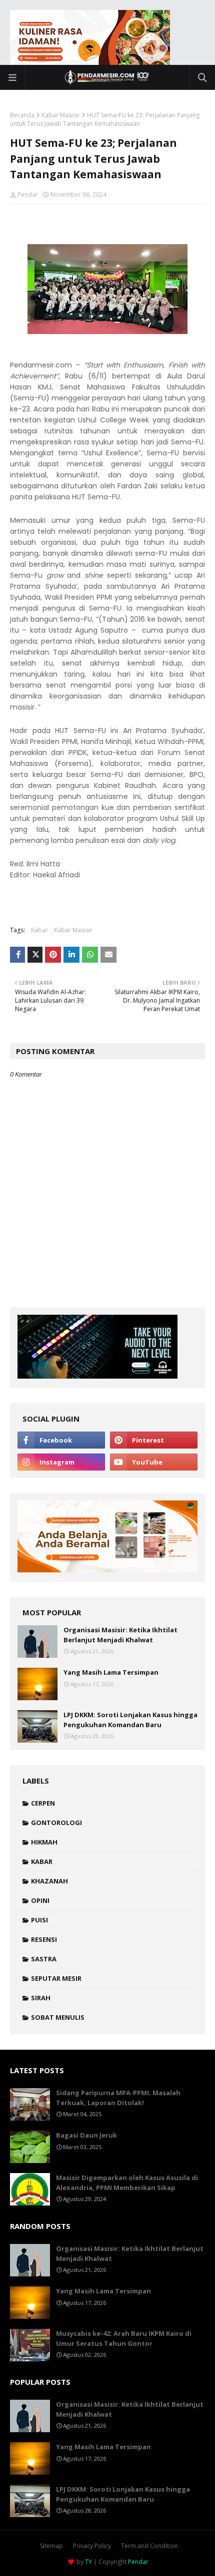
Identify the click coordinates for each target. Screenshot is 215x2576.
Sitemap (51, 2546)
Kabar (39, 930)
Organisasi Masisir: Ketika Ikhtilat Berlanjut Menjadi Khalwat (120, 1635)
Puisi (39, 1920)
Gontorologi (56, 1823)
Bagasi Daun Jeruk (86, 2135)
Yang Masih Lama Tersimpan (111, 1672)
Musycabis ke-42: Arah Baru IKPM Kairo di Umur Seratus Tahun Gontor (124, 2338)
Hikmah (44, 1842)
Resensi (44, 1939)
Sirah (41, 1998)
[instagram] (61, 1462)
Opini (40, 1900)
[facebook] (61, 1440)
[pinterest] (154, 1440)
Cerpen (43, 1803)
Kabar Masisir (61, 115)
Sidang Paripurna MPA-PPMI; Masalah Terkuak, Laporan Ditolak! (118, 2098)
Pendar (28, 194)
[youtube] (154, 1462)
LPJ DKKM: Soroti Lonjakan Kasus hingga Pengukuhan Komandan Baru (130, 1720)
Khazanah (49, 1881)
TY (88, 2562)
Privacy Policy (92, 2546)
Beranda (22, 115)
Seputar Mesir (56, 1978)
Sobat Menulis (58, 2017)
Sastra (44, 1959)
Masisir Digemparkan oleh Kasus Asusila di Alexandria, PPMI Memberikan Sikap (127, 2183)
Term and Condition (149, 2546)
